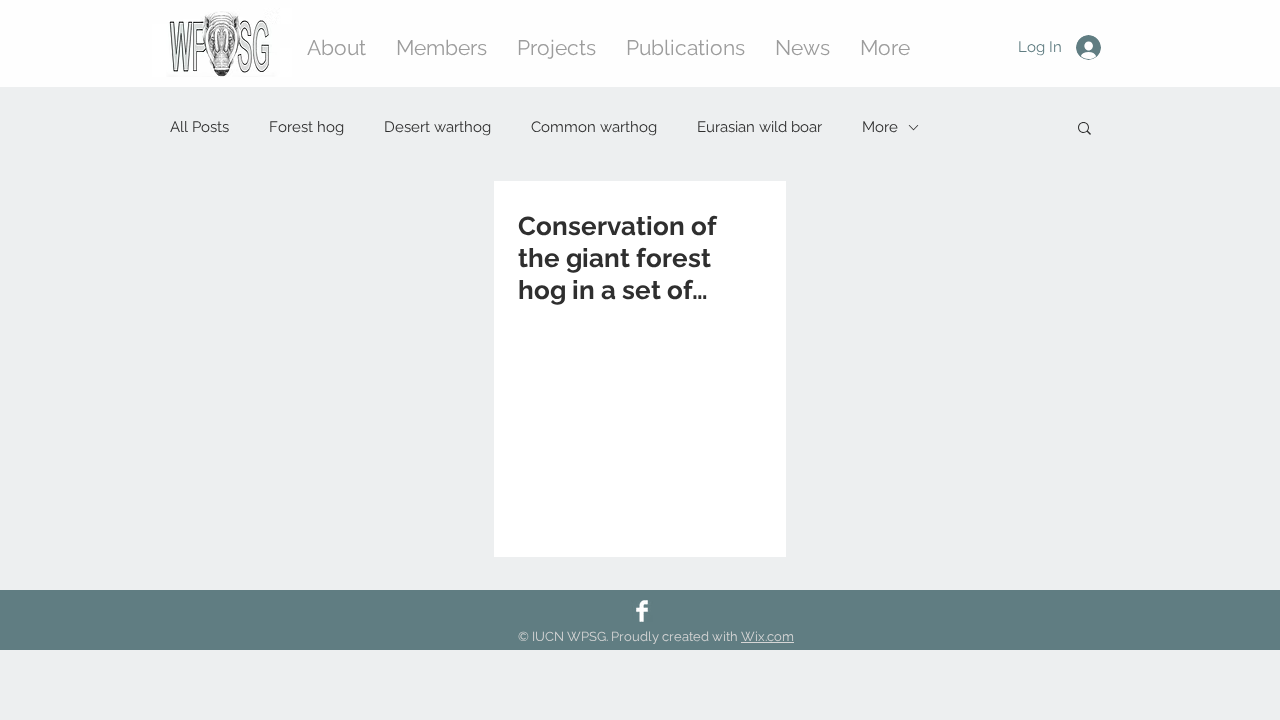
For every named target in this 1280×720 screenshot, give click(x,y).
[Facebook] (642, 611)
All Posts (199, 127)
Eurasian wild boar (759, 127)
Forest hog (306, 127)
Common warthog (594, 127)
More (880, 127)
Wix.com (767, 636)
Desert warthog (437, 127)
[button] (1084, 129)
